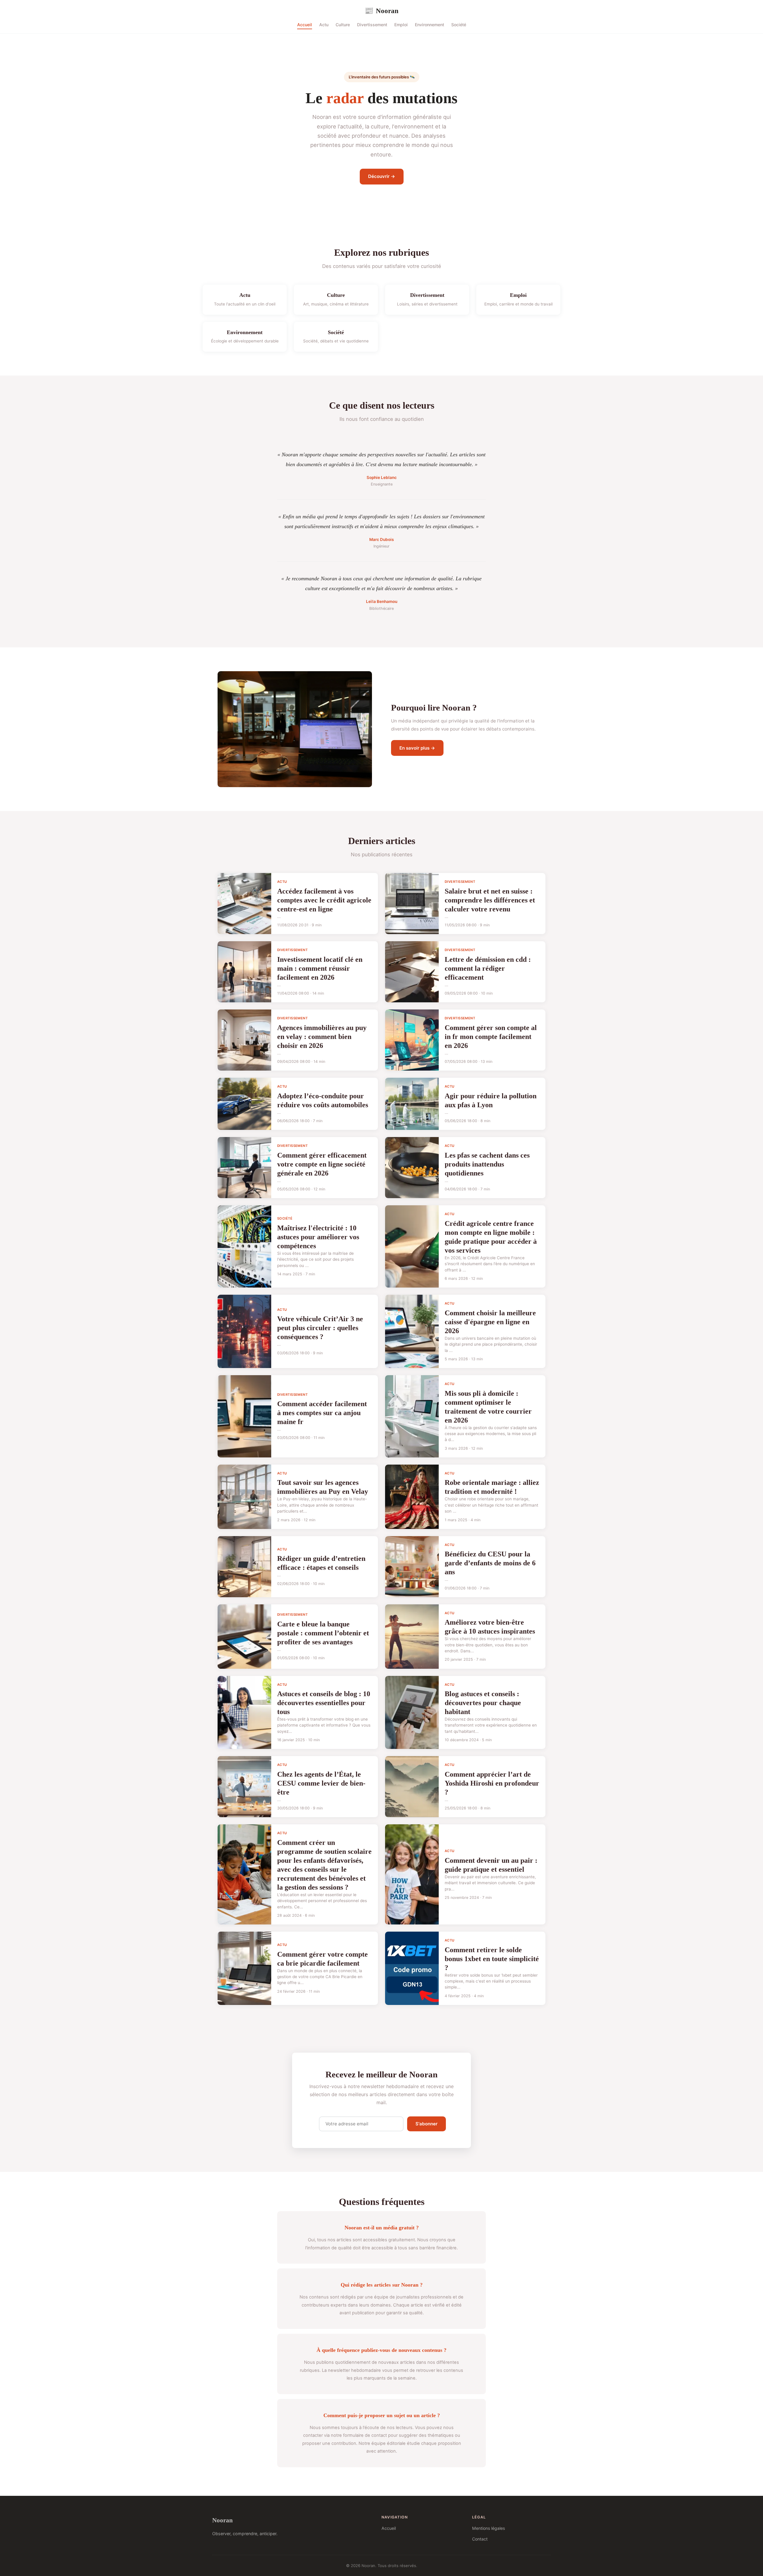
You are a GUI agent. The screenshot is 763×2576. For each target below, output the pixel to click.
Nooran (381, 11)
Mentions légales (488, 2528)
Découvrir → (382, 176)
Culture (343, 25)
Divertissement (372, 25)
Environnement (429, 25)
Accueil (305, 25)
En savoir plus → (417, 748)
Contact (480, 2539)
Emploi (401, 25)
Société (459, 25)
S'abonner (427, 2124)
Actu (324, 25)
